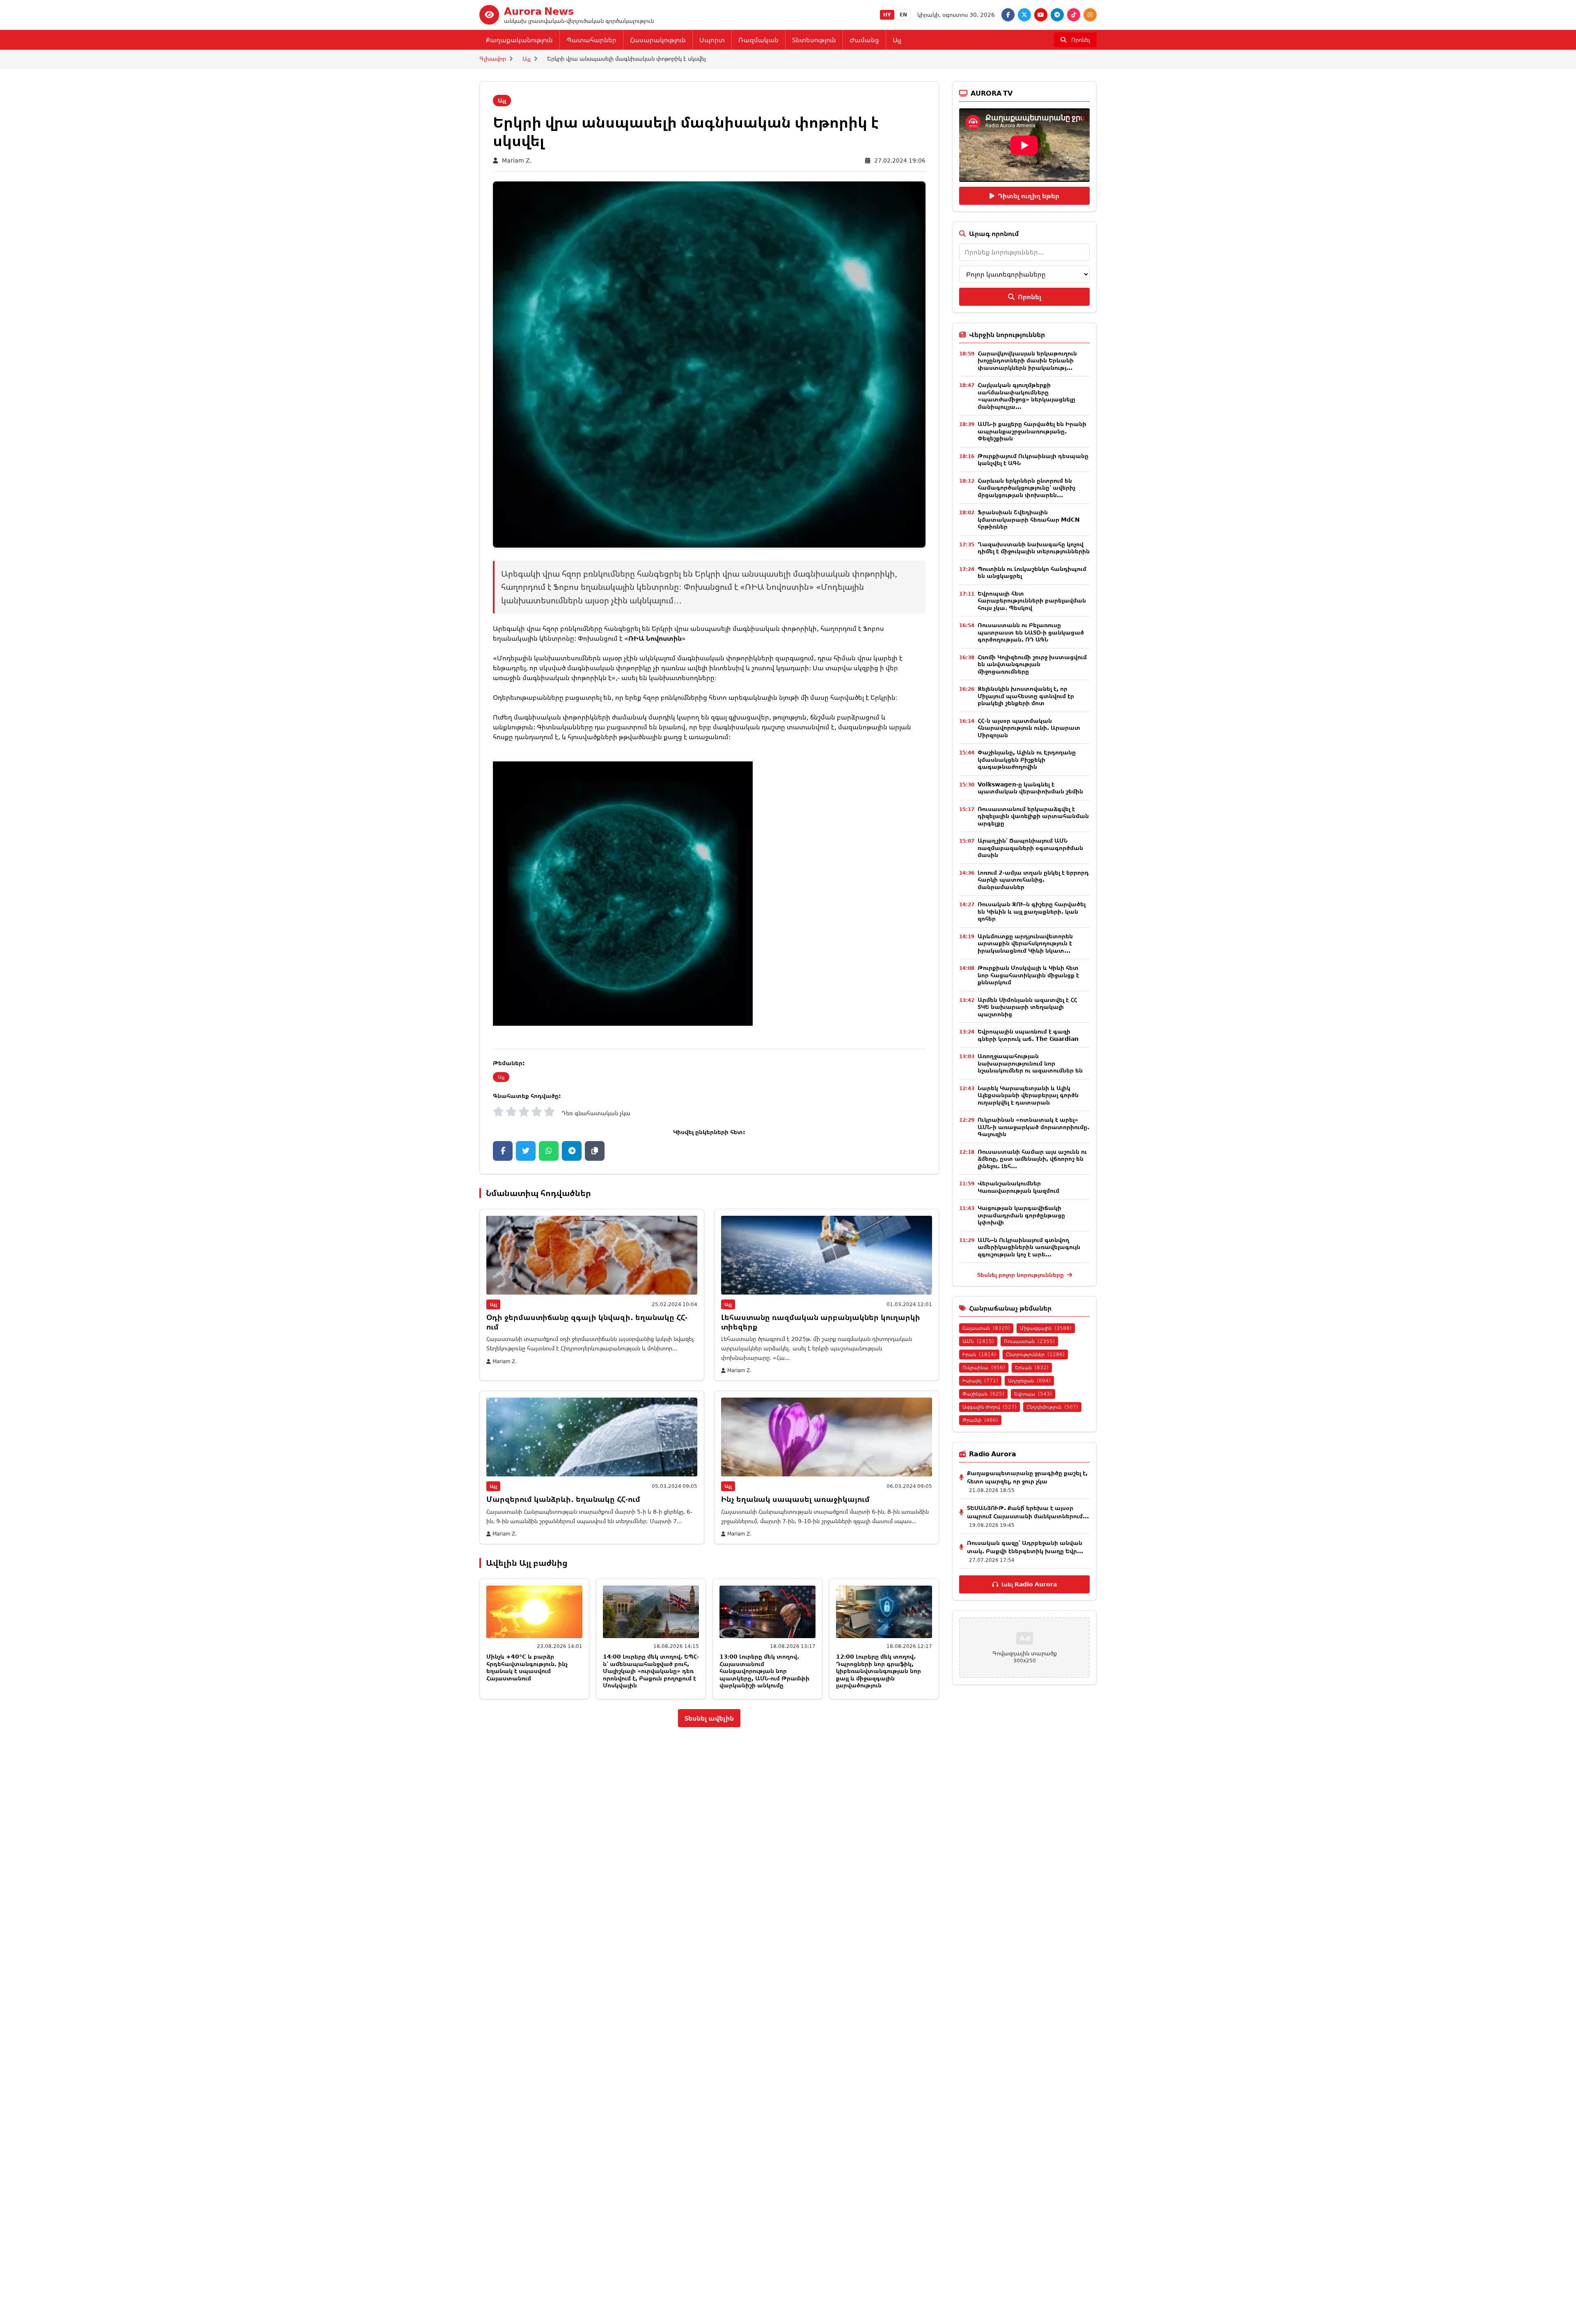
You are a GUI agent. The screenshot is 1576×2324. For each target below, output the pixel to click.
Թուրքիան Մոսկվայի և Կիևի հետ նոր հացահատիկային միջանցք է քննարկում (1028, 975)
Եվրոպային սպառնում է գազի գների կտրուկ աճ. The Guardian (1028, 1035)
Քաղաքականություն (519, 40)
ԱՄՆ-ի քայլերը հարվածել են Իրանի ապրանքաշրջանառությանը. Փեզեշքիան (1032, 431)
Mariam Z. (517, 160)
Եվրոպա (1033, 1394)
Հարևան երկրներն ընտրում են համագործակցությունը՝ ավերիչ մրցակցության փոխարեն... (1026, 488)
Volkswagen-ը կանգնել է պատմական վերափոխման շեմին (1030, 788)
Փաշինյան (983, 1394)
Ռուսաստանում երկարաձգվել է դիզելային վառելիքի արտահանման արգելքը (1033, 816)
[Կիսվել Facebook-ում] (503, 1151)
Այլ (897, 40)
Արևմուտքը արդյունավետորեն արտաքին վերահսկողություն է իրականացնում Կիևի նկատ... (1025, 943)
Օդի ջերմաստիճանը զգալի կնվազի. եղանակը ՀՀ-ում (587, 1322)
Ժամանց (864, 40)
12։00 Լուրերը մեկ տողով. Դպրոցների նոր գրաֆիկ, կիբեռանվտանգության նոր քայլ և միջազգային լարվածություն (878, 1671)
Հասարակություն (658, 40)
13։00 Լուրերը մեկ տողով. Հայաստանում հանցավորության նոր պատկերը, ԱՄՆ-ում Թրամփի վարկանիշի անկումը (764, 1671)
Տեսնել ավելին (709, 1718)
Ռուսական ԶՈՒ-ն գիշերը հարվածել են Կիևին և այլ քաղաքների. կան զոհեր (1032, 911)
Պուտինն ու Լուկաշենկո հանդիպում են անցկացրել (1032, 572)
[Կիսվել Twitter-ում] (526, 1151)
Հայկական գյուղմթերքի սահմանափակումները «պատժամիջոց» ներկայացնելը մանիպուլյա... (1026, 396)
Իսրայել (980, 1381)
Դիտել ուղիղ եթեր (1029, 196)
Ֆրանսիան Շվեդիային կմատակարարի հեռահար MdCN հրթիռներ (1029, 519)
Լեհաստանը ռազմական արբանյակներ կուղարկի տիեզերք (821, 1322)
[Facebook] (1008, 15)
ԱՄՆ (978, 1341)
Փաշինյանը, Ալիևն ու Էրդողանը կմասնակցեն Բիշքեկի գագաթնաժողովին (1027, 759)
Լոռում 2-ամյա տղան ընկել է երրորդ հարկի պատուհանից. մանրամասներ (1033, 880)
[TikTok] (1074, 15)
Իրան (979, 1354)
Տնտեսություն (814, 40)
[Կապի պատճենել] (595, 1151)
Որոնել (1030, 297)
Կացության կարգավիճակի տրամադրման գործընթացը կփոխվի (1021, 1215)
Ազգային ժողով (990, 1407)
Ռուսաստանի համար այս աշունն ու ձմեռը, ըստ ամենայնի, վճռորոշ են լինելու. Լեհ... (1032, 1159)
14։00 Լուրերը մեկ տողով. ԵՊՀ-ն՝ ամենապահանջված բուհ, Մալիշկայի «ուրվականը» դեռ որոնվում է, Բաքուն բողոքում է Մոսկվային (651, 1671)
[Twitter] (1024, 15)
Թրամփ (980, 1420)
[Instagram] (1090, 15)
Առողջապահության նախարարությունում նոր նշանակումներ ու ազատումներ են (1030, 1063)
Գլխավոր (493, 58)
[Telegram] (1057, 15)
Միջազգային (1046, 1328)
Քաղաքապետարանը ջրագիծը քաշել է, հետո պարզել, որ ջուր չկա (1027, 1477)
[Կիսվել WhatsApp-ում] (549, 1151)
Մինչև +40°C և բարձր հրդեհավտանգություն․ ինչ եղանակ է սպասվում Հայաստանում (527, 1667)
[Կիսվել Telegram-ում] (572, 1151)
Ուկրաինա (984, 1367)
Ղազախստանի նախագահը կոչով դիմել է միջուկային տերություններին (1034, 548)
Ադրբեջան (1029, 1381)
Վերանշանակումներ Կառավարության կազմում (1018, 1187)
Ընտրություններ (1035, 1354)
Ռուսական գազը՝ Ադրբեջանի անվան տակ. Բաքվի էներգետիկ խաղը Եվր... (1025, 1547)
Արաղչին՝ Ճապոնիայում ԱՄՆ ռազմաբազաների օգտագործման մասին (1030, 848)
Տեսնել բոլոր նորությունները (1021, 1275)
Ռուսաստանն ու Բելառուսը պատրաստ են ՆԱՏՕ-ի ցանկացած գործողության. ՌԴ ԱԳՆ (1031, 632)
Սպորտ (712, 40)
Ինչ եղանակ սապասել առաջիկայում (795, 1499)
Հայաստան (986, 1328)
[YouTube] (1041, 15)
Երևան (1032, 1367)
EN (903, 15)
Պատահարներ (591, 40)
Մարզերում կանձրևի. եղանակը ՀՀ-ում (563, 1499)
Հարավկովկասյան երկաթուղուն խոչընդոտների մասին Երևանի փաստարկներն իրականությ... (1027, 360)
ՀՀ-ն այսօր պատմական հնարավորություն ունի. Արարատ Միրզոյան (1029, 728)
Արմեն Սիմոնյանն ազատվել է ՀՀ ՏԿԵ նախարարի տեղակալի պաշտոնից (1027, 1007)
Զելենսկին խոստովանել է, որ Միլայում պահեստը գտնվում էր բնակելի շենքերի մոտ (1026, 696)
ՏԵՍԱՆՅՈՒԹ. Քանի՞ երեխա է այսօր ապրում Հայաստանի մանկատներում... (1028, 1512)
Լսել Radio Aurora (1029, 1584)
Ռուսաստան (1029, 1341)
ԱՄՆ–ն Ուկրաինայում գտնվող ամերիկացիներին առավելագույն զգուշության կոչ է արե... (1029, 1247)
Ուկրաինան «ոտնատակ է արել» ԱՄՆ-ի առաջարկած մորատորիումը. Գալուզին (1033, 1127)
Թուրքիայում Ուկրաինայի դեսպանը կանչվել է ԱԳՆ (1033, 460)
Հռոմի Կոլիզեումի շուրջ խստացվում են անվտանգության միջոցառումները (1032, 664)
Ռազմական (758, 40)
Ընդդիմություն (1052, 1407)
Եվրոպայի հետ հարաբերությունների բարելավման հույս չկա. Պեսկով (1032, 600)
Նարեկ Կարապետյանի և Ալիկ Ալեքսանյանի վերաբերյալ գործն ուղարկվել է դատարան (1028, 1095)
